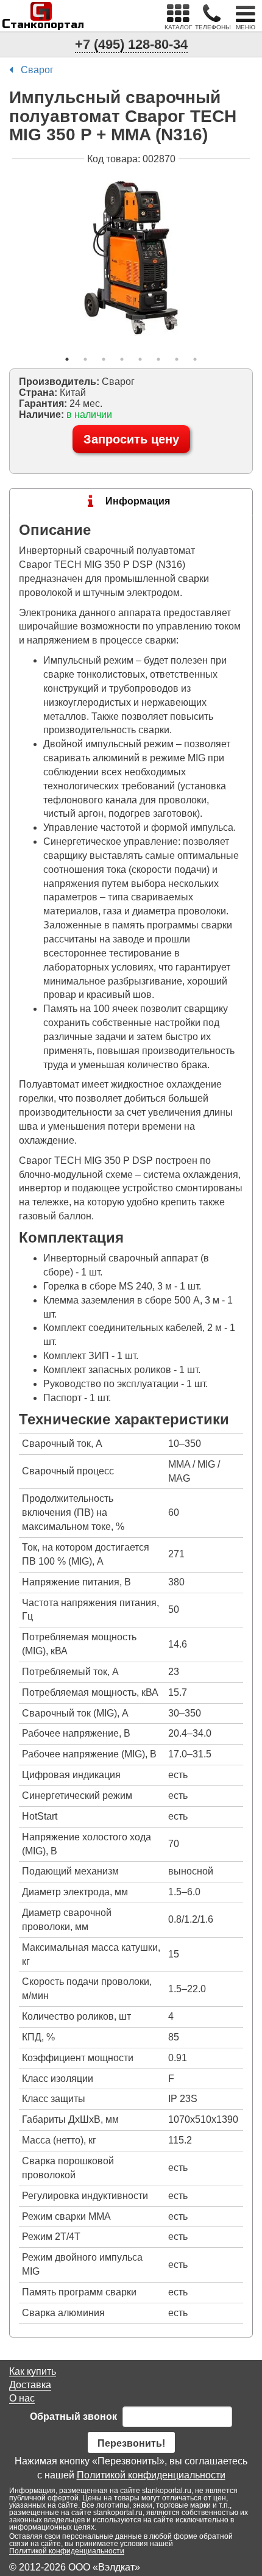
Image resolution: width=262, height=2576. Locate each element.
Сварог (37, 70)
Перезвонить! (131, 2443)
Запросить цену (131, 439)
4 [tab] (122, 359)
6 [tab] (158, 359)
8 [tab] (195, 359)
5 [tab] (140, 359)
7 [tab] (177, 359)
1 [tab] (67, 359)
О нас (22, 2398)
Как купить (33, 2371)
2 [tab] (85, 359)
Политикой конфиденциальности (151, 2475)
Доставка (30, 2385)
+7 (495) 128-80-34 (131, 44)
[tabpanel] (131, 258)
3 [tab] (104, 359)
